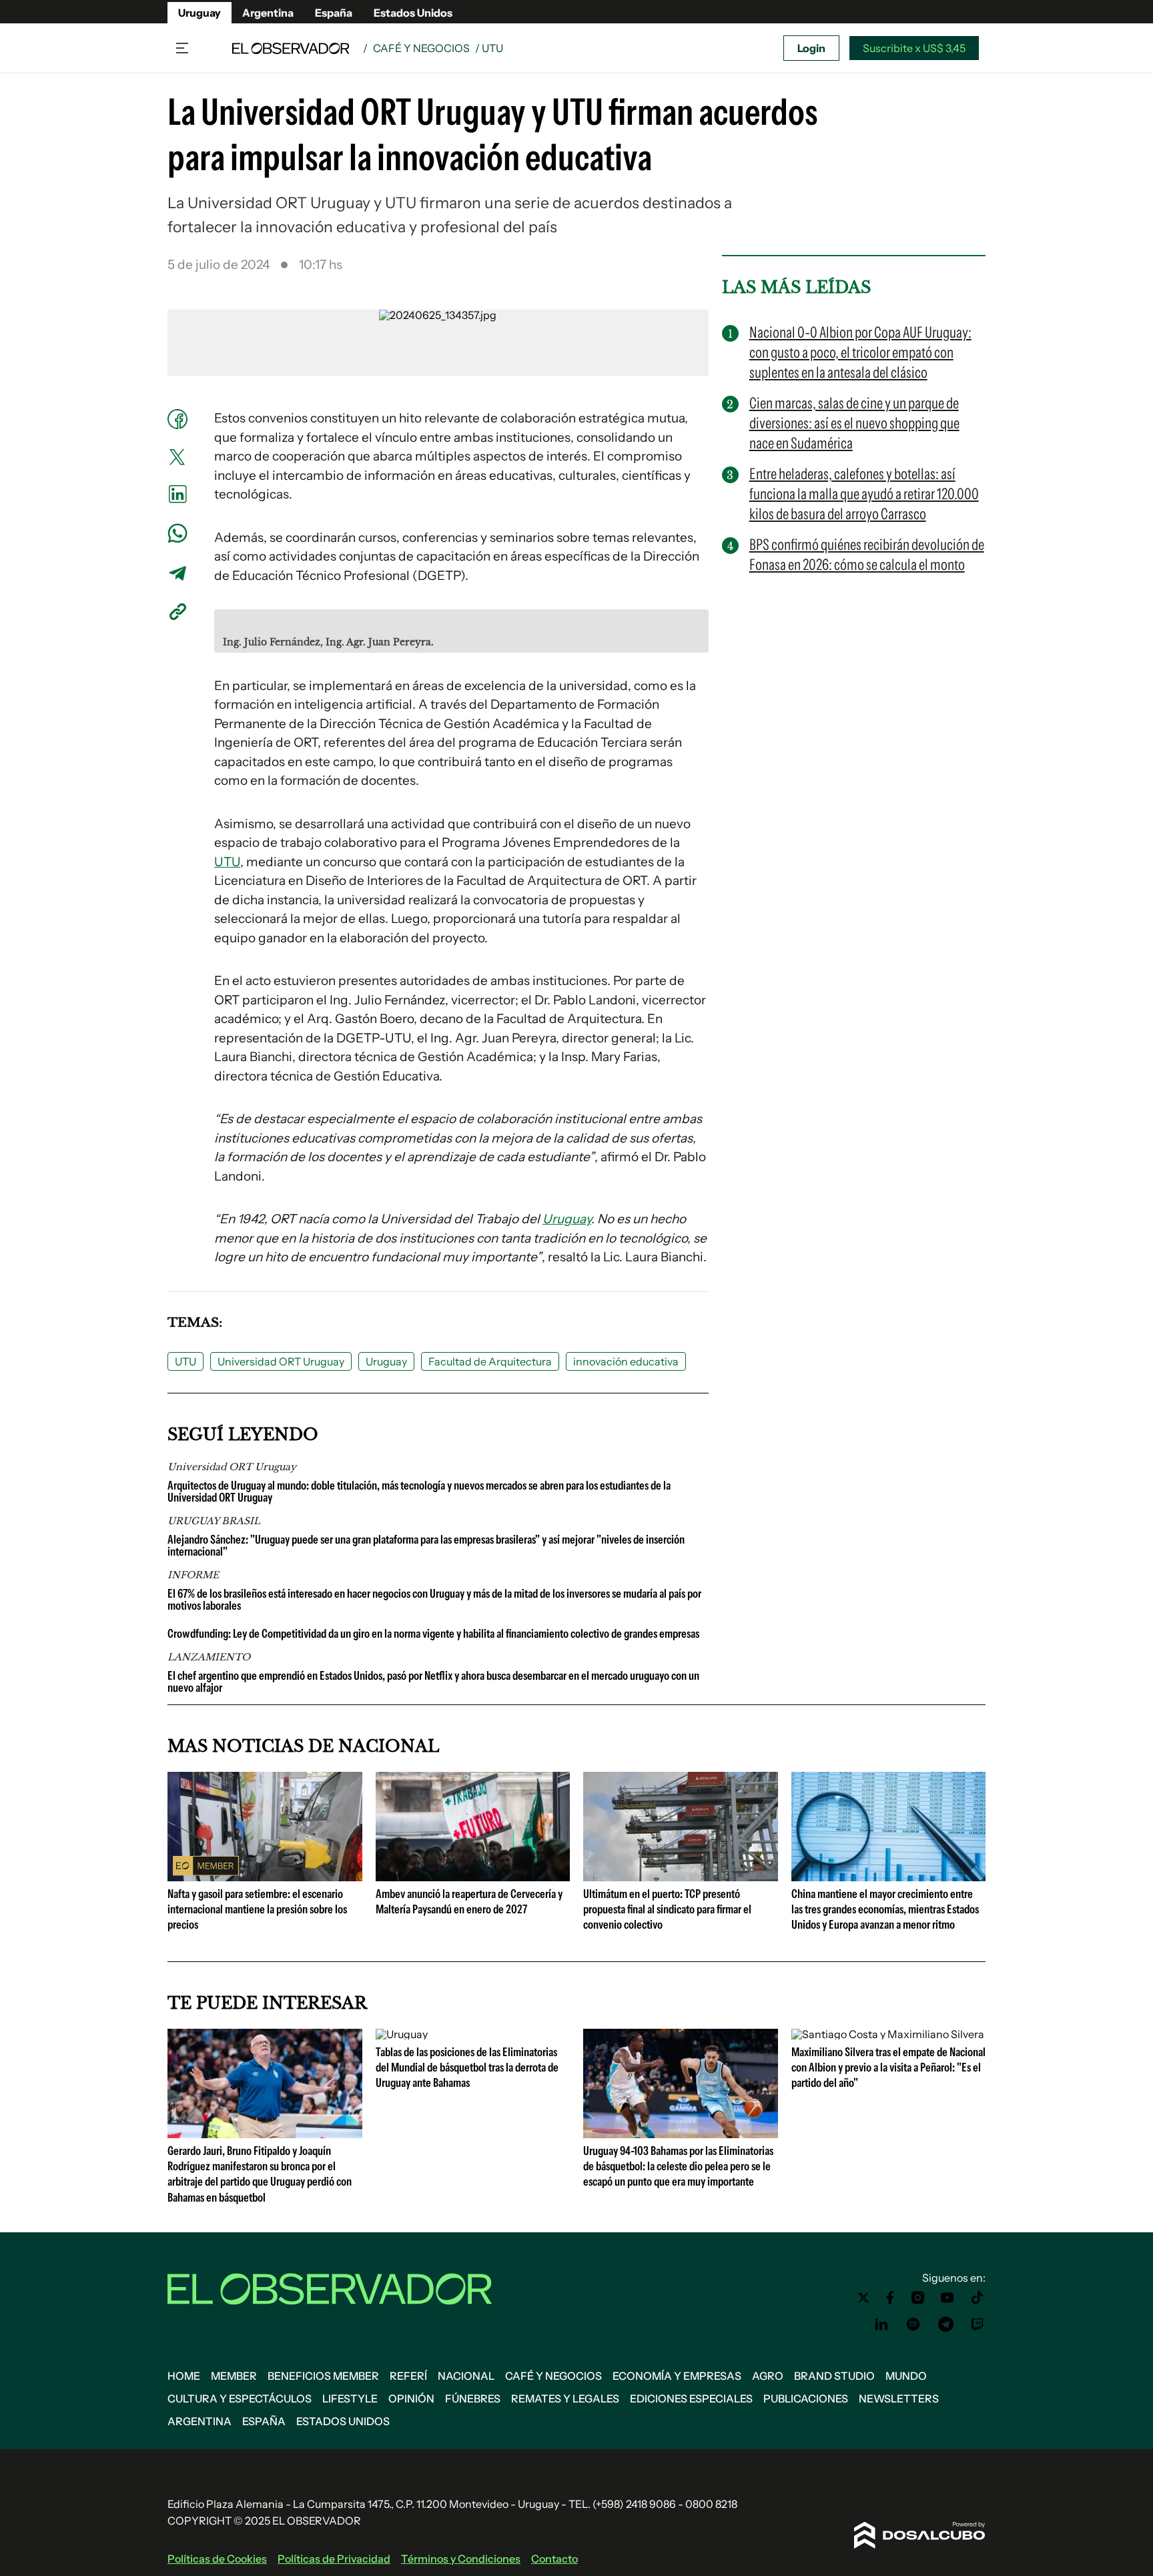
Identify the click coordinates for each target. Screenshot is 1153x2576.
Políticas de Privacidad (334, 2559)
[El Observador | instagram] (918, 2298)
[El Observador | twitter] (863, 2298)
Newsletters (899, 2398)
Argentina (268, 13)
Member (234, 2376)
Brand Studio (834, 2376)
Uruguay (200, 13)
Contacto (554, 2559)
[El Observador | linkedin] (881, 2324)
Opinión (411, 2398)
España (334, 13)
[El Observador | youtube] (947, 2298)
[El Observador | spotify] (913, 2324)
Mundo (906, 2376)
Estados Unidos (413, 13)
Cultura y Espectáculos (240, 2398)
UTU (227, 862)
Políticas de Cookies (217, 2559)
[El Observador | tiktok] (978, 2298)
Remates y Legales (565, 2398)
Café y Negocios (421, 48)
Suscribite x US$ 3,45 (914, 48)
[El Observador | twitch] (978, 2324)
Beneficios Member (323, 2376)
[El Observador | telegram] (945, 2324)
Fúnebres (473, 2398)
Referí (408, 2376)
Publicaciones (806, 2398)
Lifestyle (350, 2398)
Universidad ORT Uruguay (281, 1361)
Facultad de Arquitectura (490, 1361)
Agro (768, 2376)
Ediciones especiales (691, 2398)
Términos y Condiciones (461, 2559)
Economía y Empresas (677, 2376)
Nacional (466, 2376)
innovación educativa (626, 1361)
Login (811, 48)
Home (184, 2376)
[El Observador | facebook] (890, 2298)
